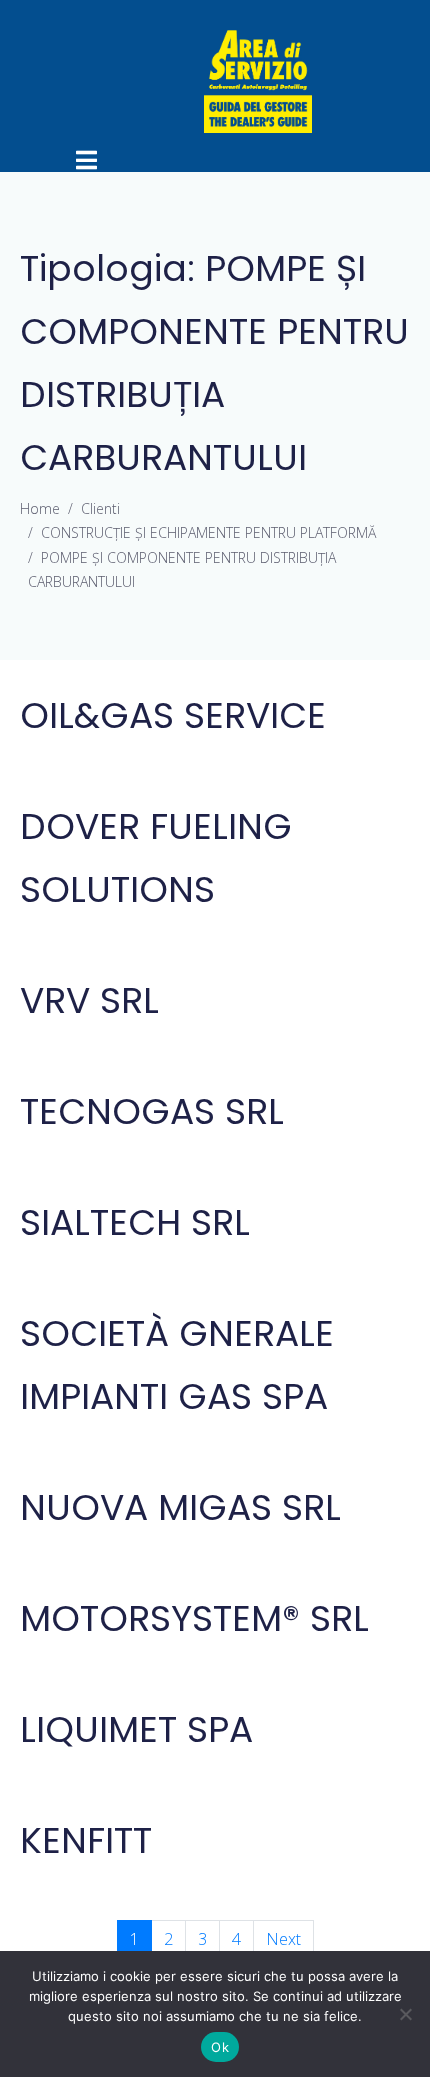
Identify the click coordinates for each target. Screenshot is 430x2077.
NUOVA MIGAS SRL (180, 1507)
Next (283, 1939)
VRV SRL (89, 1000)
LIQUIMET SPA (136, 1729)
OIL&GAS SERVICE (173, 715)
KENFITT (86, 1840)
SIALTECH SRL (135, 1222)
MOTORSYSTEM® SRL (194, 1618)
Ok (220, 2047)
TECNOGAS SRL (152, 1111)
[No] (405, 2014)
